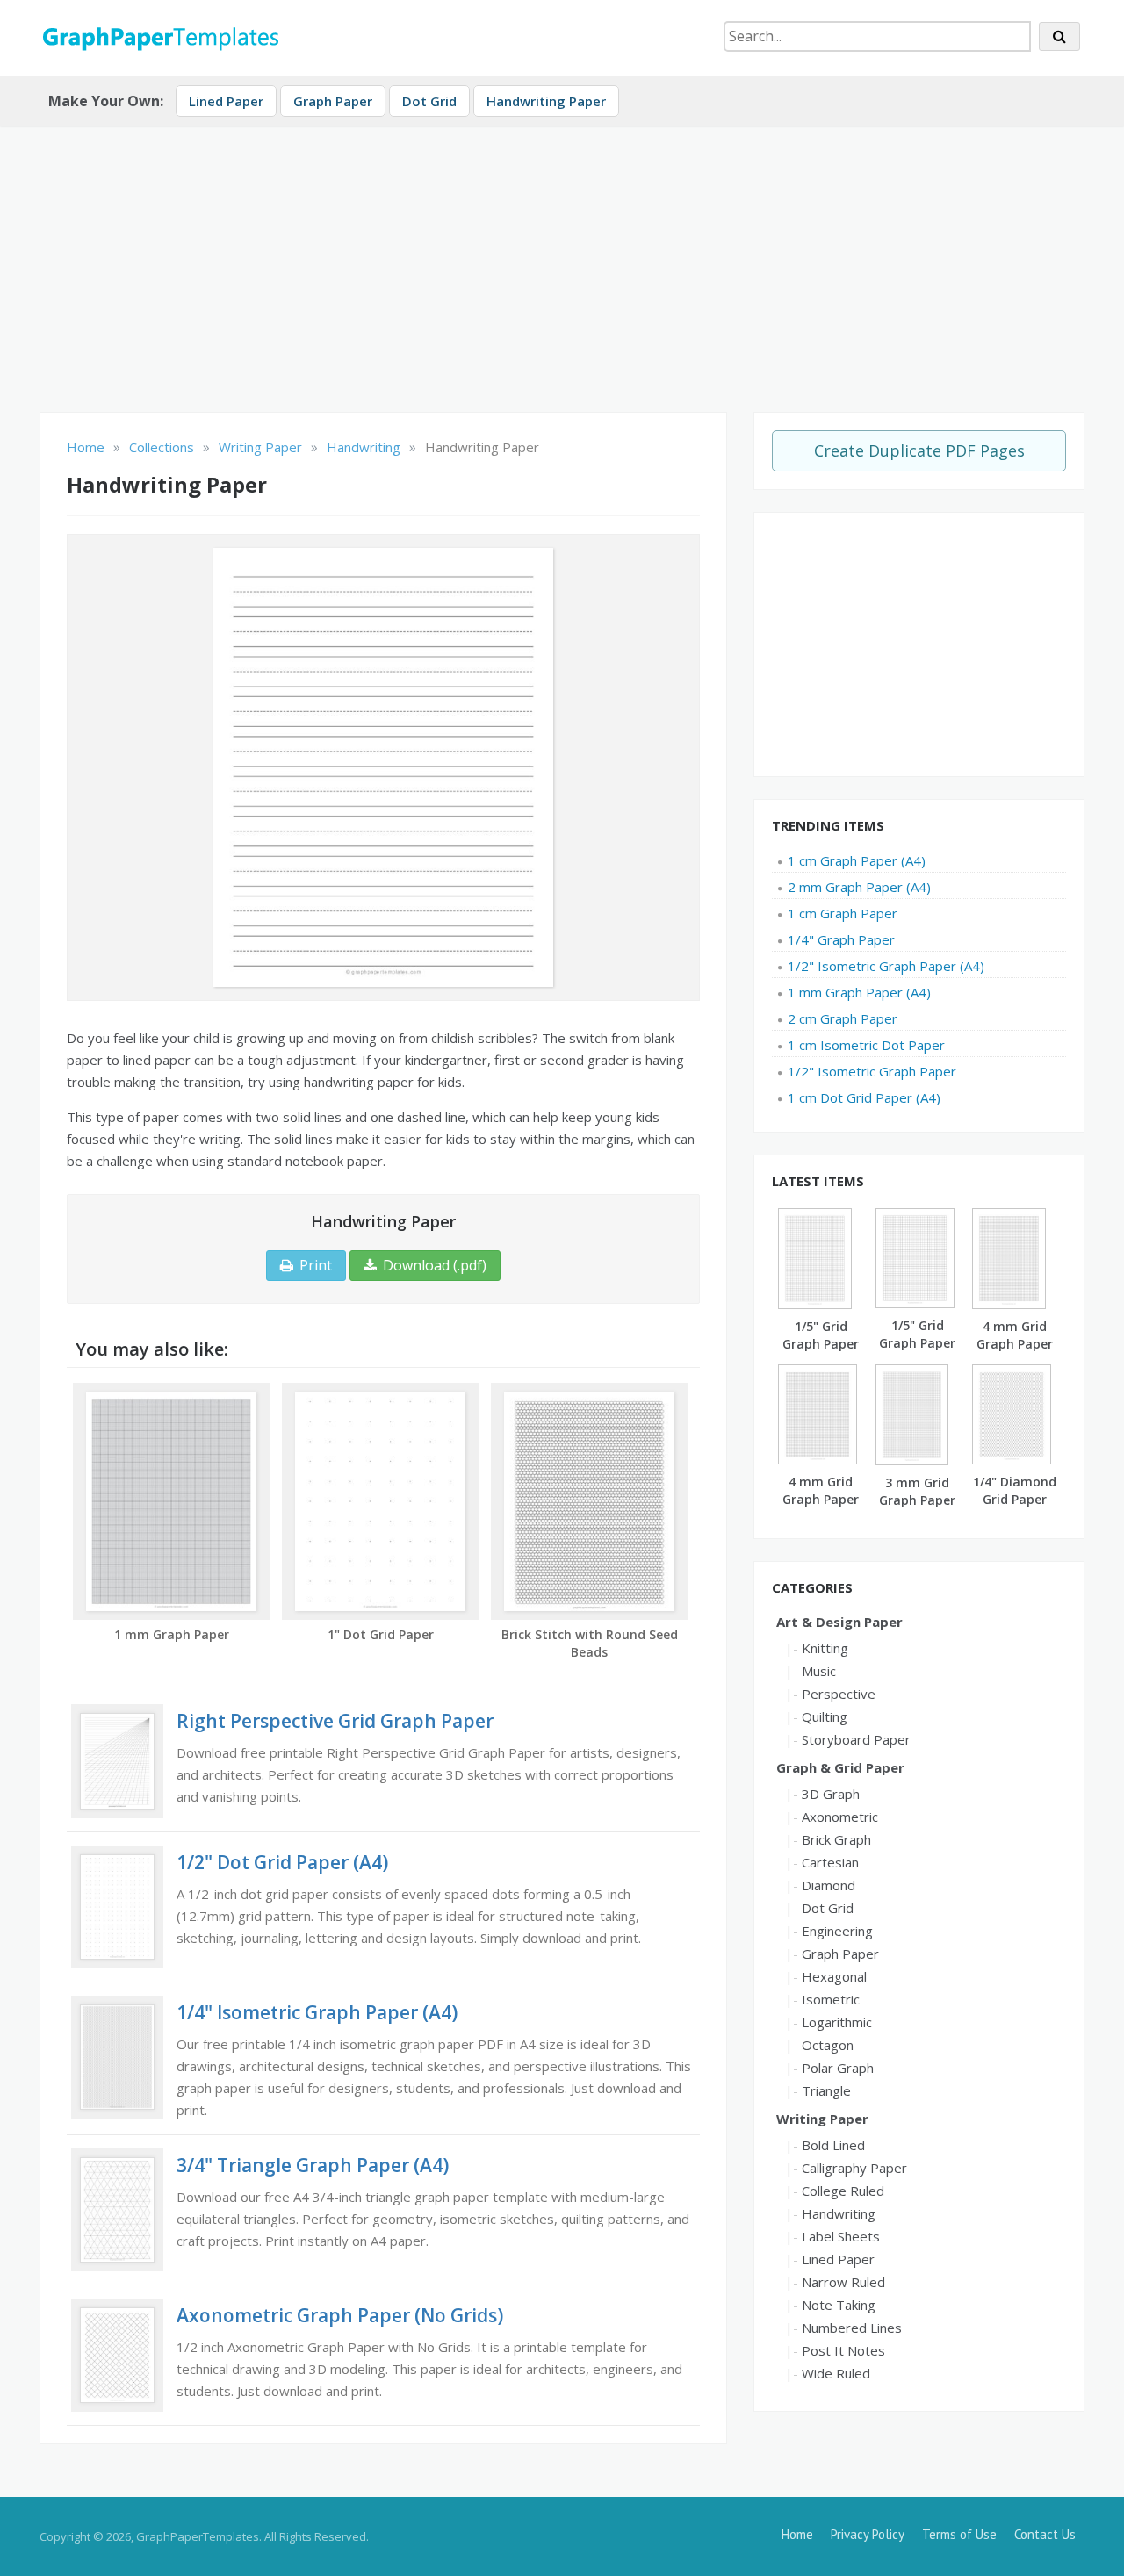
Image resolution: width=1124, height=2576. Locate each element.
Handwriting (839, 2213)
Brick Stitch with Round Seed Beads (590, 1643)
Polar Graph (838, 2068)
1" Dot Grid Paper (381, 1634)
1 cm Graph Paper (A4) (857, 860)
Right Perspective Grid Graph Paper (335, 1721)
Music (819, 1671)
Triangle (826, 2090)
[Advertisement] (562, 263)
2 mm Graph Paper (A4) (859, 887)
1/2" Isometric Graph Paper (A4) (886, 966)
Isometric (831, 1999)
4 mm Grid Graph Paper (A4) (1015, 1344)
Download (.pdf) (435, 1265)
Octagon (828, 2045)
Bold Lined (833, 2145)
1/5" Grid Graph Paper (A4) (821, 1344)
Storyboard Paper (856, 1739)
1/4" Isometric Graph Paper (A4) (317, 2012)
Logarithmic (837, 2022)
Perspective (839, 1694)
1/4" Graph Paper (841, 939)
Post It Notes (843, 2350)
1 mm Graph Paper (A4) (859, 992)
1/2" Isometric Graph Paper (872, 1071)
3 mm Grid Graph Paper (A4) (917, 1500)
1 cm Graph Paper (843, 913)
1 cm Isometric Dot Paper (866, 1045)
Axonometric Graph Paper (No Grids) (340, 2315)
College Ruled (843, 2191)
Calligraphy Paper (854, 2168)
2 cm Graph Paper (843, 1018)
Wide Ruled (836, 2373)
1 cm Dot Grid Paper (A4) (864, 1097)
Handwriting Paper (546, 101)
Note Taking (839, 2305)
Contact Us (1045, 2534)
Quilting (825, 1716)
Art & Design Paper (839, 1622)
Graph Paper (333, 101)
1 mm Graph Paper (172, 1634)
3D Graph (831, 1794)
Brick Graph (836, 1839)
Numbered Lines (852, 2328)
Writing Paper (822, 2119)
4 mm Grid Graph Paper (821, 1490)
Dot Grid (429, 101)
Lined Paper (226, 101)
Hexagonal (834, 1976)
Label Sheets (841, 2236)
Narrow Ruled (843, 2282)
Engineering (837, 1931)
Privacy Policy (868, 2534)
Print (316, 1265)
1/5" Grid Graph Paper (917, 1334)
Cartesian (830, 1862)
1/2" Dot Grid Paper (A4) (282, 1862)
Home (797, 2534)
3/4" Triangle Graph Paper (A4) (313, 2165)
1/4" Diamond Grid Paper (1015, 1490)
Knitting (825, 1648)
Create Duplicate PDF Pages (919, 450)
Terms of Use (959, 2534)
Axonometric (840, 1817)
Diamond (829, 1885)
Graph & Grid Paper (840, 1767)
